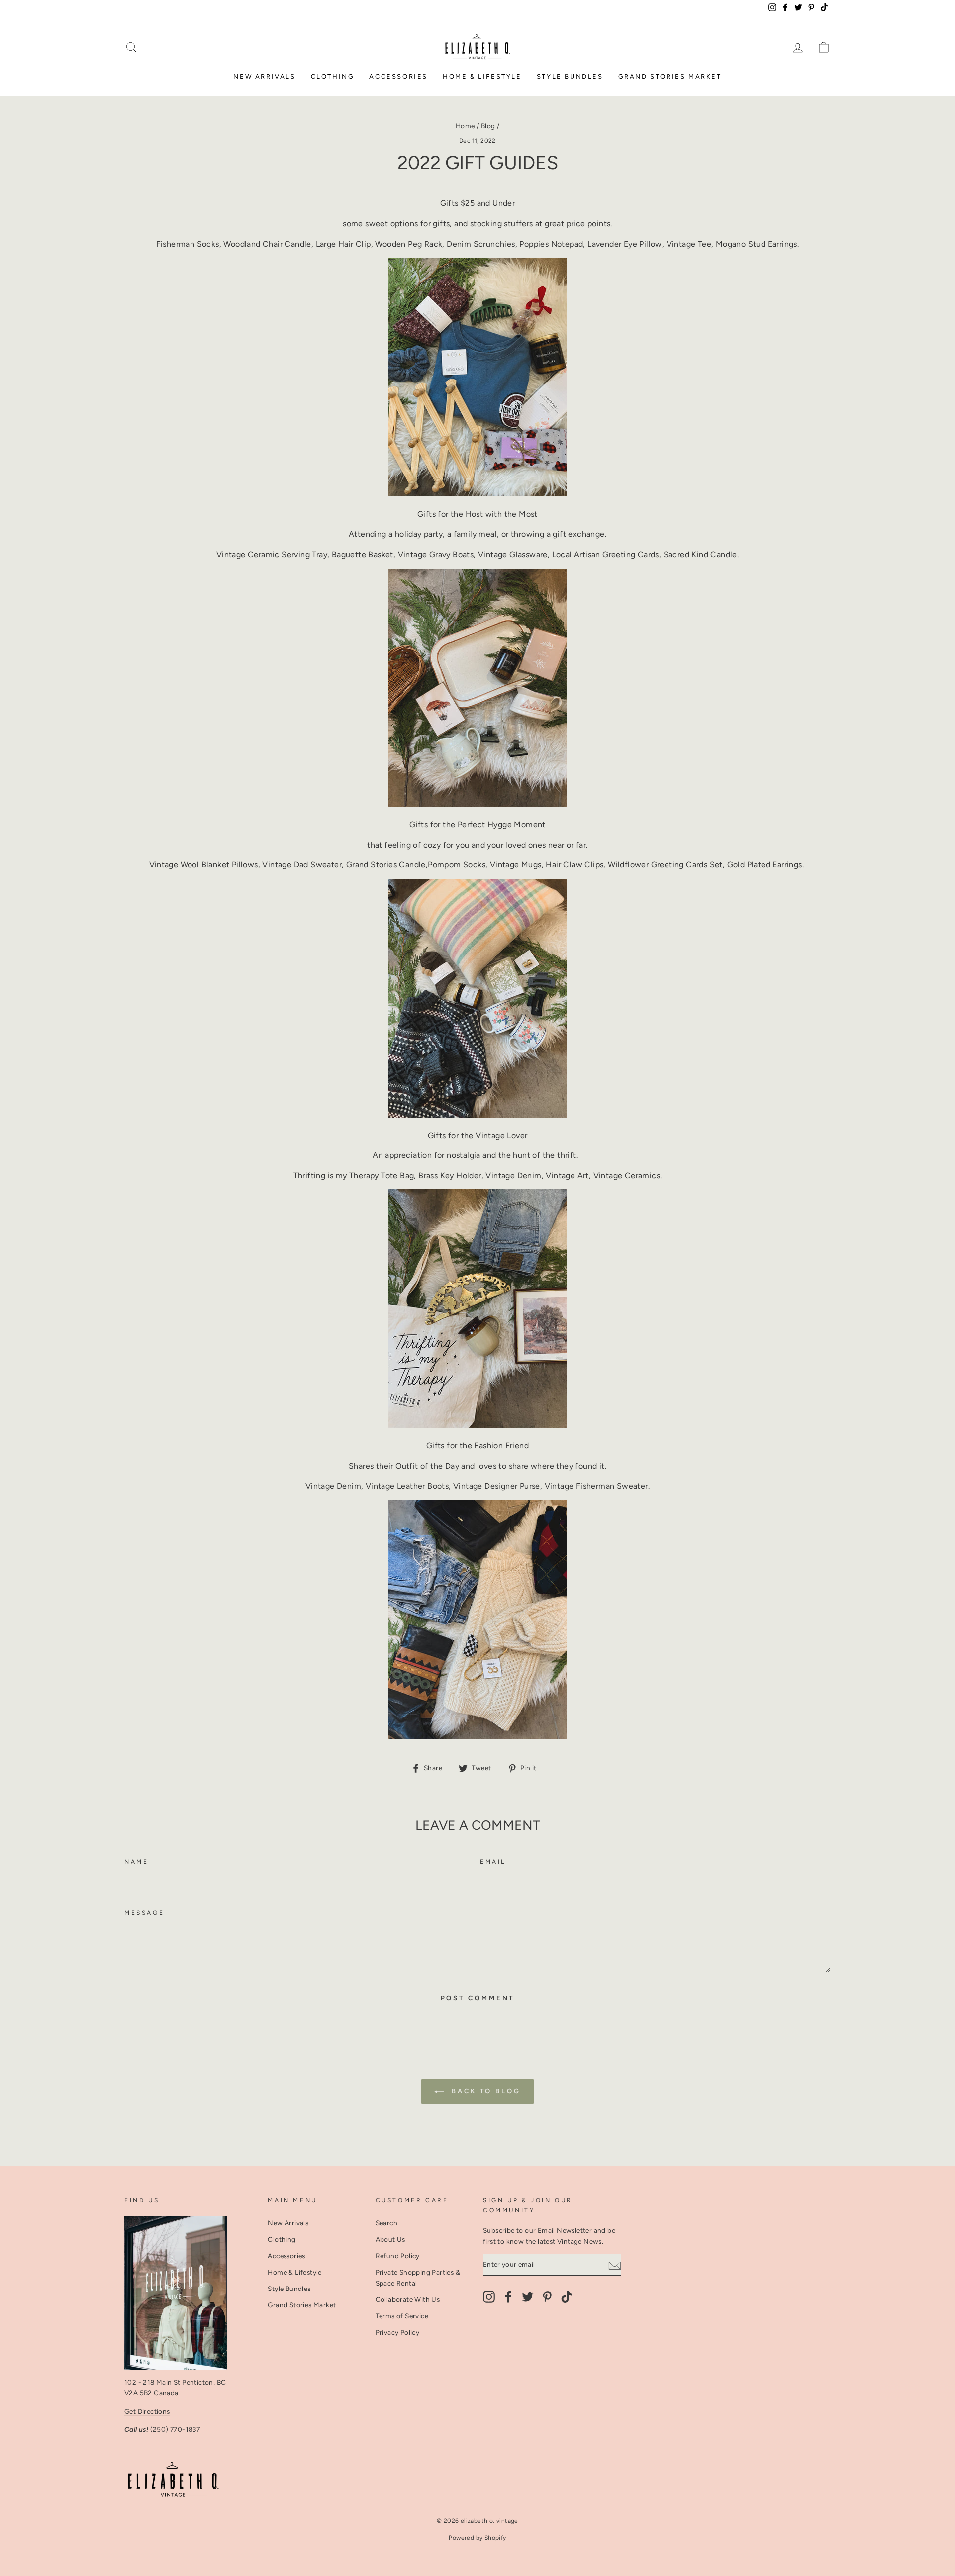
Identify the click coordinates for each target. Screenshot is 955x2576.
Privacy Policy (398, 2332)
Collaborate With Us (408, 2299)
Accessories (398, 76)
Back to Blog (484, 2091)
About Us (390, 2239)
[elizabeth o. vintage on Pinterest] (547, 2297)
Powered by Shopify (477, 2538)
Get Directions (147, 2411)
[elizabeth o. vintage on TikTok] (567, 2297)
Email (493, 1862)
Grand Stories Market (670, 76)
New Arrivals (264, 76)
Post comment (478, 1998)
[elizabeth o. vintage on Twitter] (528, 2297)
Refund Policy (398, 2256)
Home (465, 126)
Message (144, 1913)
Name (136, 1862)
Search (386, 2223)
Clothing (333, 76)
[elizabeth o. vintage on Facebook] (508, 2297)
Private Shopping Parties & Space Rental (418, 2278)
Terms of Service (402, 2316)
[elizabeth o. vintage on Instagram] (489, 2297)
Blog (488, 126)
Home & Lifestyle (482, 76)
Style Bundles (570, 76)
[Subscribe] (615, 2265)
